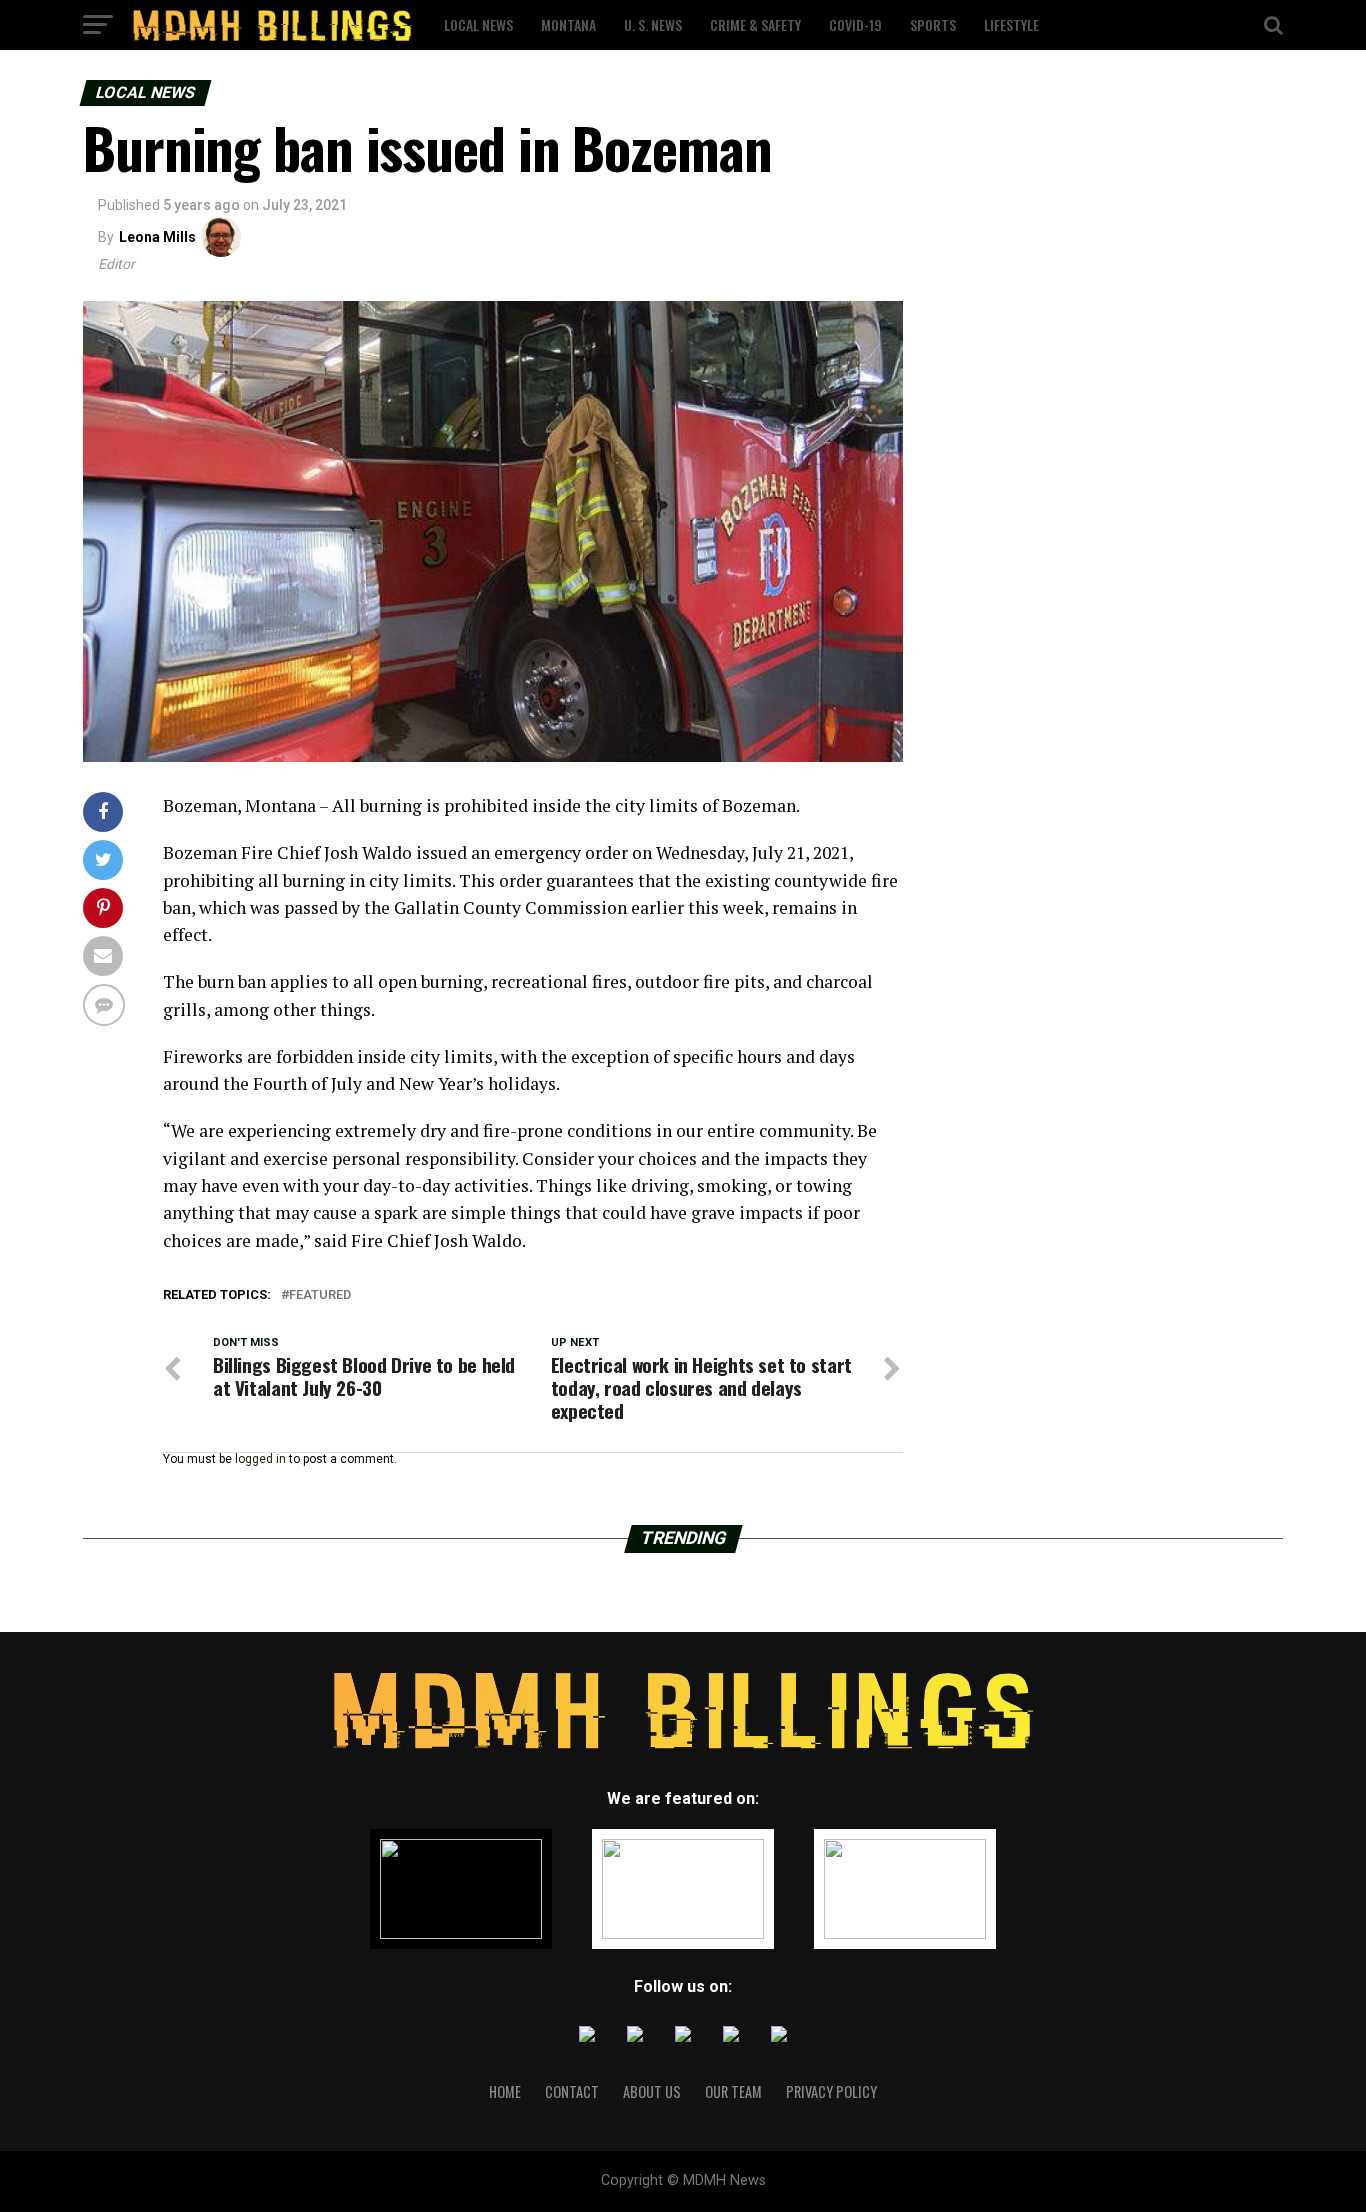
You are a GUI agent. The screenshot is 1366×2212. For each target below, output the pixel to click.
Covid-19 (855, 24)
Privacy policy (831, 2091)
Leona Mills (157, 237)
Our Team (733, 2091)
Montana (568, 24)
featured (320, 1295)
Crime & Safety (755, 24)
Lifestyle (1011, 24)
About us (652, 2091)
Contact (572, 2091)
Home (505, 2091)
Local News (478, 24)
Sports (933, 24)
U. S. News (653, 24)
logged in (260, 1459)
